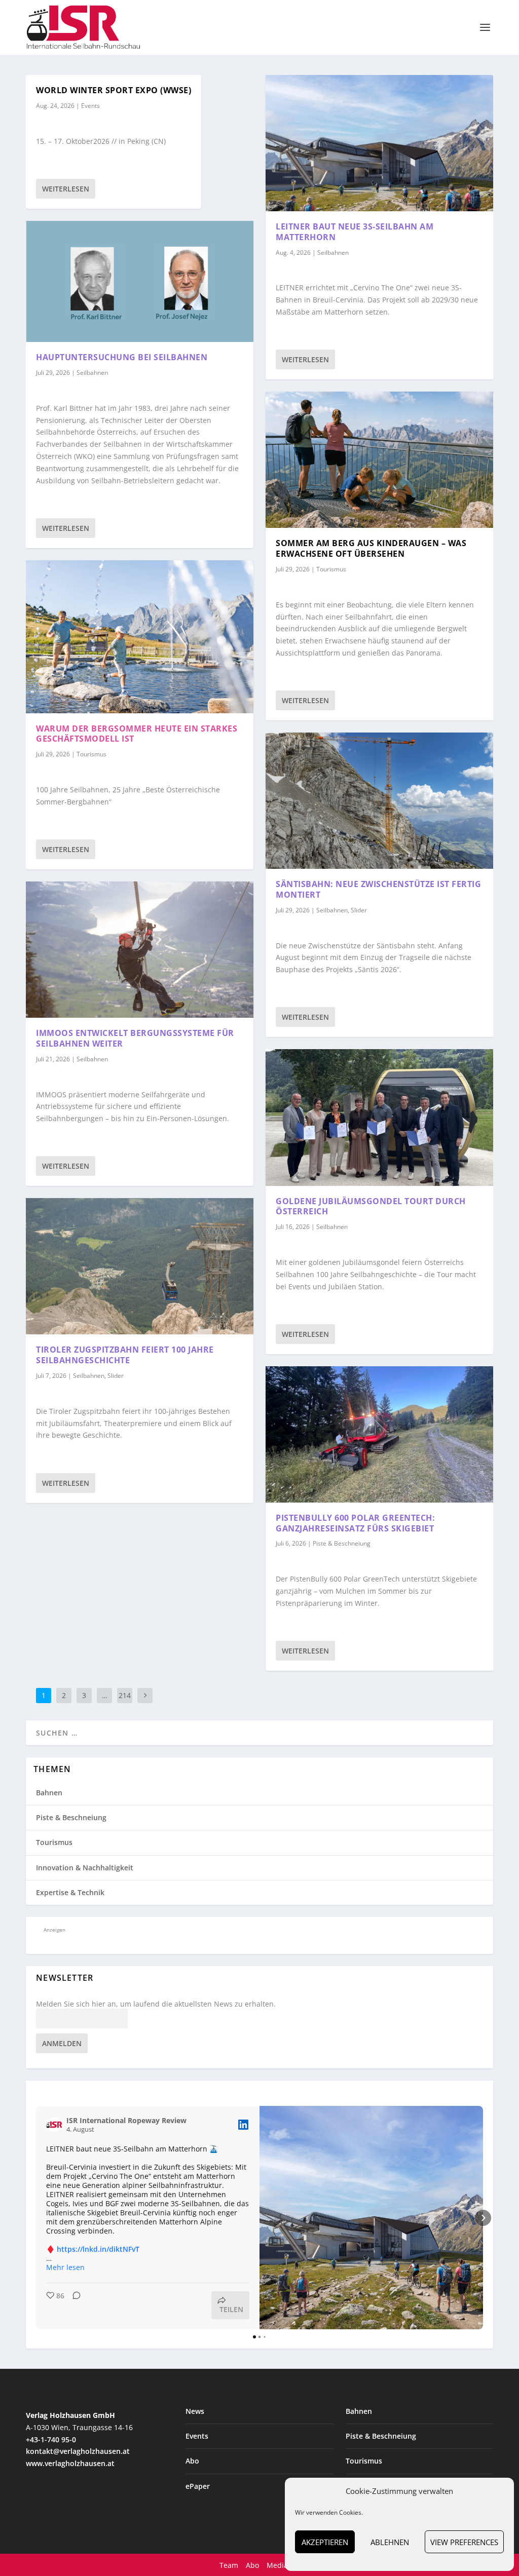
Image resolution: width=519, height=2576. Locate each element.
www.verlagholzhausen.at (70, 2463)
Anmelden (62, 2043)
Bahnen (49, 1793)
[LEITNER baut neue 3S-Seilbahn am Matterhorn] (379, 143)
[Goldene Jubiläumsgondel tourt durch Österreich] (379, 1117)
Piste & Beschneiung (342, 1543)
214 (125, 1695)
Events (90, 106)
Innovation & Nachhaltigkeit (85, 1868)
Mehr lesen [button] (65, 2267)
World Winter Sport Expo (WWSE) (114, 90)
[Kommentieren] (73, 2305)
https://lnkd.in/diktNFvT (98, 2249)
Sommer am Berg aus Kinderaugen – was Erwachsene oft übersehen (371, 548)
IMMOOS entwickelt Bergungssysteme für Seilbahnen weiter (135, 1038)
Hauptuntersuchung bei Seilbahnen (122, 357)
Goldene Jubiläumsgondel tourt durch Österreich (371, 1206)
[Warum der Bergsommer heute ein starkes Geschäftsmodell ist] (140, 637)
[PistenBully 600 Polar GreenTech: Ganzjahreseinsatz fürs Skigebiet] (379, 1434)
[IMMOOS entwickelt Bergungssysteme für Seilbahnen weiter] (140, 950)
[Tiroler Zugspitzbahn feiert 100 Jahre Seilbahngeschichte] (140, 1266)
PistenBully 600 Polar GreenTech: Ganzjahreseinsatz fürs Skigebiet (355, 1523)
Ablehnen (390, 2542)
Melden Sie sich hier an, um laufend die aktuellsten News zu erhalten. (156, 2004)
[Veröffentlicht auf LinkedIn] (243, 2125)
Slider (116, 1376)
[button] (36, 2218)
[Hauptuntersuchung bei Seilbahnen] (140, 281)
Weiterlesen (66, 189)
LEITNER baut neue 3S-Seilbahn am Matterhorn (355, 232)
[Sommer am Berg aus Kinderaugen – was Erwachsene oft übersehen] (379, 460)
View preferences (464, 2542)
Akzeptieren (325, 2542)
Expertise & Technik (70, 1892)
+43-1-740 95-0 (51, 2439)
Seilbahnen (92, 373)
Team (229, 2565)
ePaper (198, 2486)
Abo (192, 2461)
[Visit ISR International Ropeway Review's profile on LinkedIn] (54, 2125)
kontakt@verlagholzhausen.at (78, 2451)
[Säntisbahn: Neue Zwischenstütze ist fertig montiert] (379, 801)
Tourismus (91, 754)
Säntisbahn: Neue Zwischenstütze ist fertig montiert (378, 889)
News (195, 2411)
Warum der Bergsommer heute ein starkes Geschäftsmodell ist (137, 734)
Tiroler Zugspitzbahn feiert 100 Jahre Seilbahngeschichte (125, 1355)
